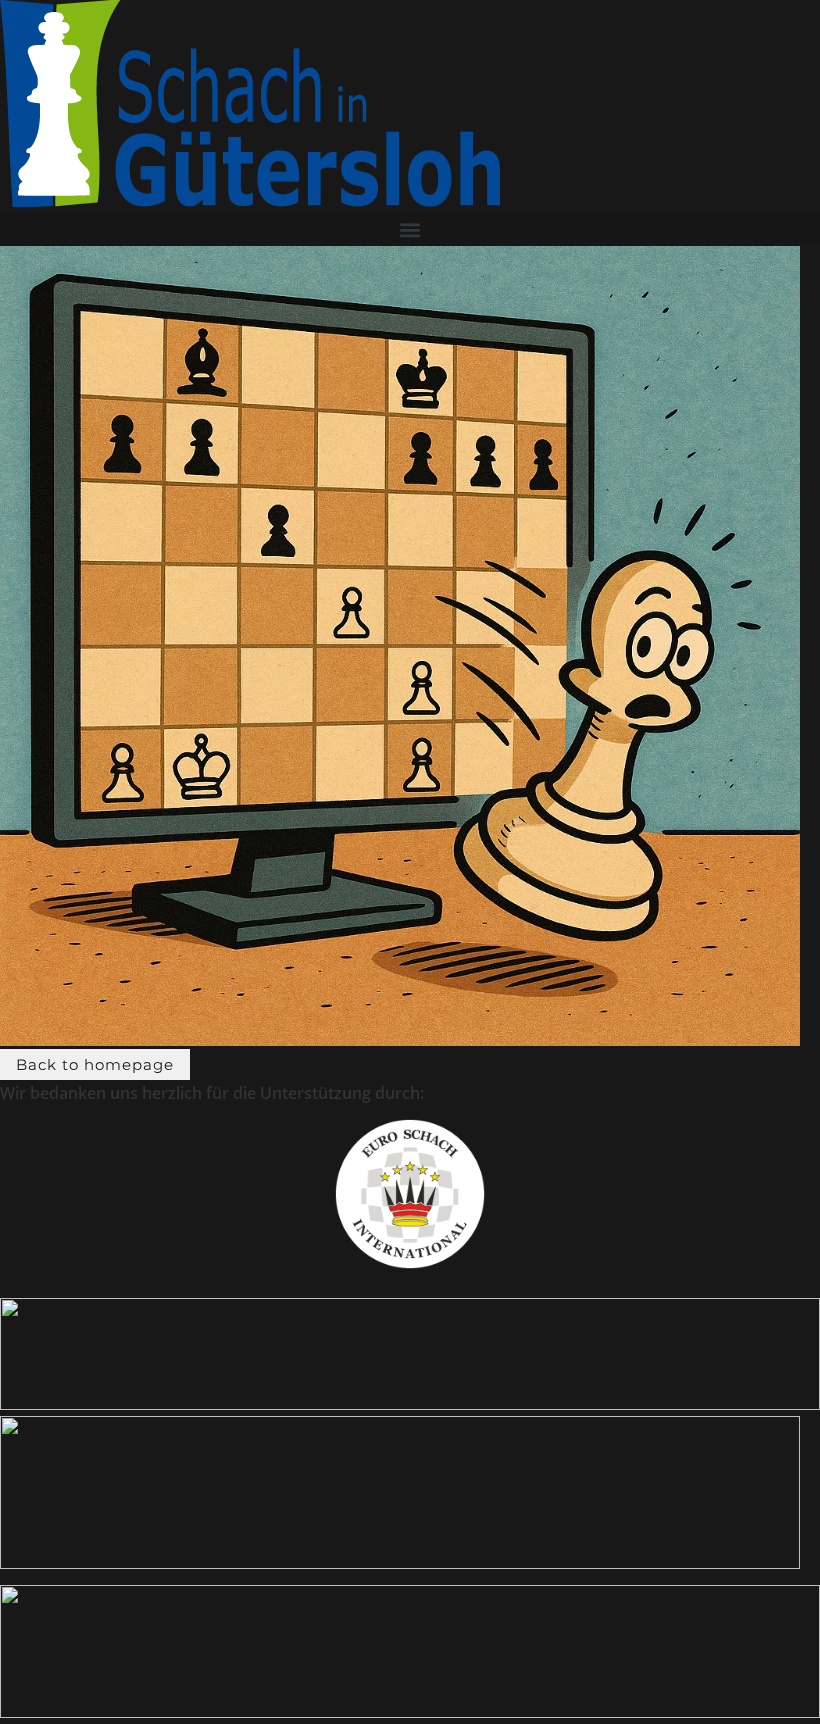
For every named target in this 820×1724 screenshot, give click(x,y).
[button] (410, 229)
